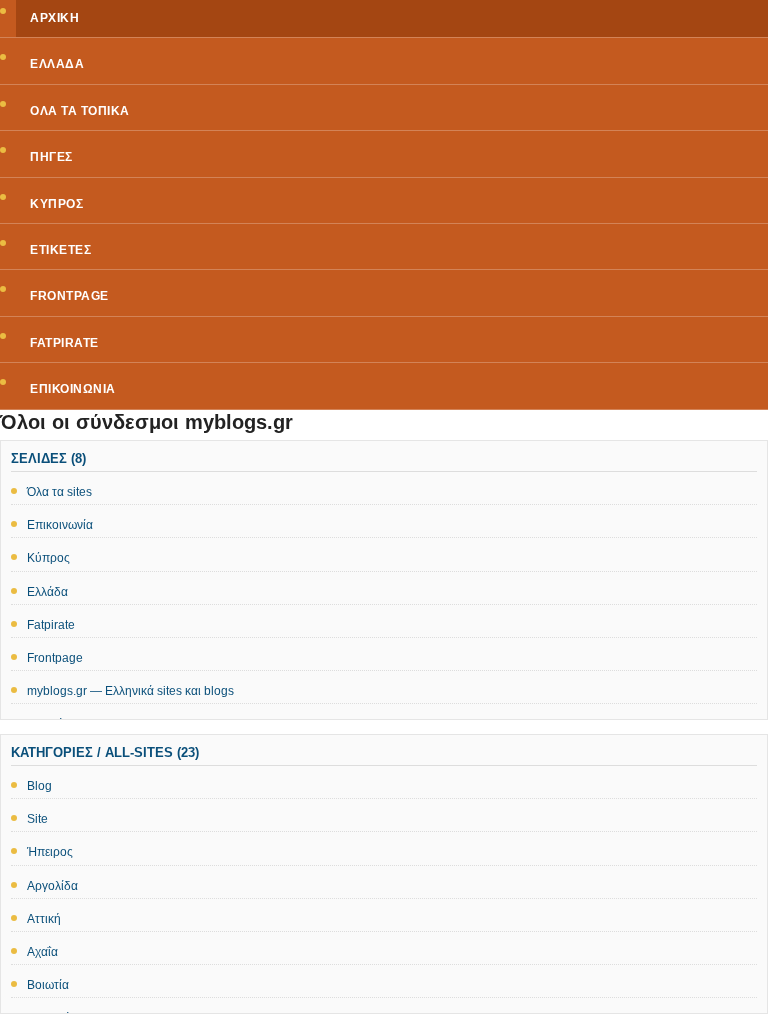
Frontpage (69, 296)
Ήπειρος (50, 852)
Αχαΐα (42, 952)
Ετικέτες (60, 250)
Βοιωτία (48, 985)
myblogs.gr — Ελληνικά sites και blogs (130, 691)
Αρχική (54, 18)
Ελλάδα (57, 64)
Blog (39, 786)
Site (37, 819)
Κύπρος (56, 204)
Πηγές (51, 157)
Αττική (44, 919)
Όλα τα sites (59, 492)
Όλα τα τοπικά (80, 111)
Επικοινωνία (73, 389)
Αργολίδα (52, 886)
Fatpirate (64, 343)
